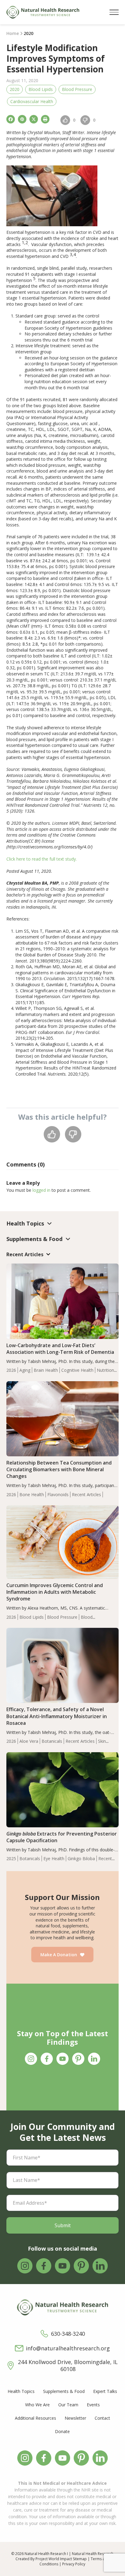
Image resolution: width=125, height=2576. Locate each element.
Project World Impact (54, 2559)
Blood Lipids (41, 89)
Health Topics (21, 2391)
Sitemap (80, 2559)
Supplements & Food (64, 2391)
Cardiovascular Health (32, 101)
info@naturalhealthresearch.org (68, 2348)
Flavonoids (58, 1494)
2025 (11, 1858)
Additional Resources (35, 2418)
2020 (15, 89)
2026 (11, 1370)
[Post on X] (34, 119)
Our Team (68, 2405)
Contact (102, 2418)
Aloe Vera (29, 1741)
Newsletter (75, 2418)
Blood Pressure (77, 89)
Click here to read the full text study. (42, 859)
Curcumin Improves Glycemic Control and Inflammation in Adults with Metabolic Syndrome (55, 1592)
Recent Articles (86, 1494)
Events (93, 2405)
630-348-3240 (68, 2334)
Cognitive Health (77, 1370)
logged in (41, 1190)
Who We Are (37, 2405)
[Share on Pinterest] (22, 119)
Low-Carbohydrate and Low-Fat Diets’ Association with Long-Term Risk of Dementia (60, 1349)
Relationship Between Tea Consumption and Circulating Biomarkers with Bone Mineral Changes (59, 1469)
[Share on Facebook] (11, 119)
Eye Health (54, 1858)
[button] (114, 12)
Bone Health (32, 1494)
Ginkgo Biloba (81, 1858)
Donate (62, 2431)
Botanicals (52, 1741)
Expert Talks (105, 2391)
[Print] (45, 119)
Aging (25, 1370)
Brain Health (46, 1370)
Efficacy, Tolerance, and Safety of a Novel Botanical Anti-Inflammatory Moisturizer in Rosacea (57, 1716)
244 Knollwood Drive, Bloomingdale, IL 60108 (68, 2366)
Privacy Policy (74, 2564)
